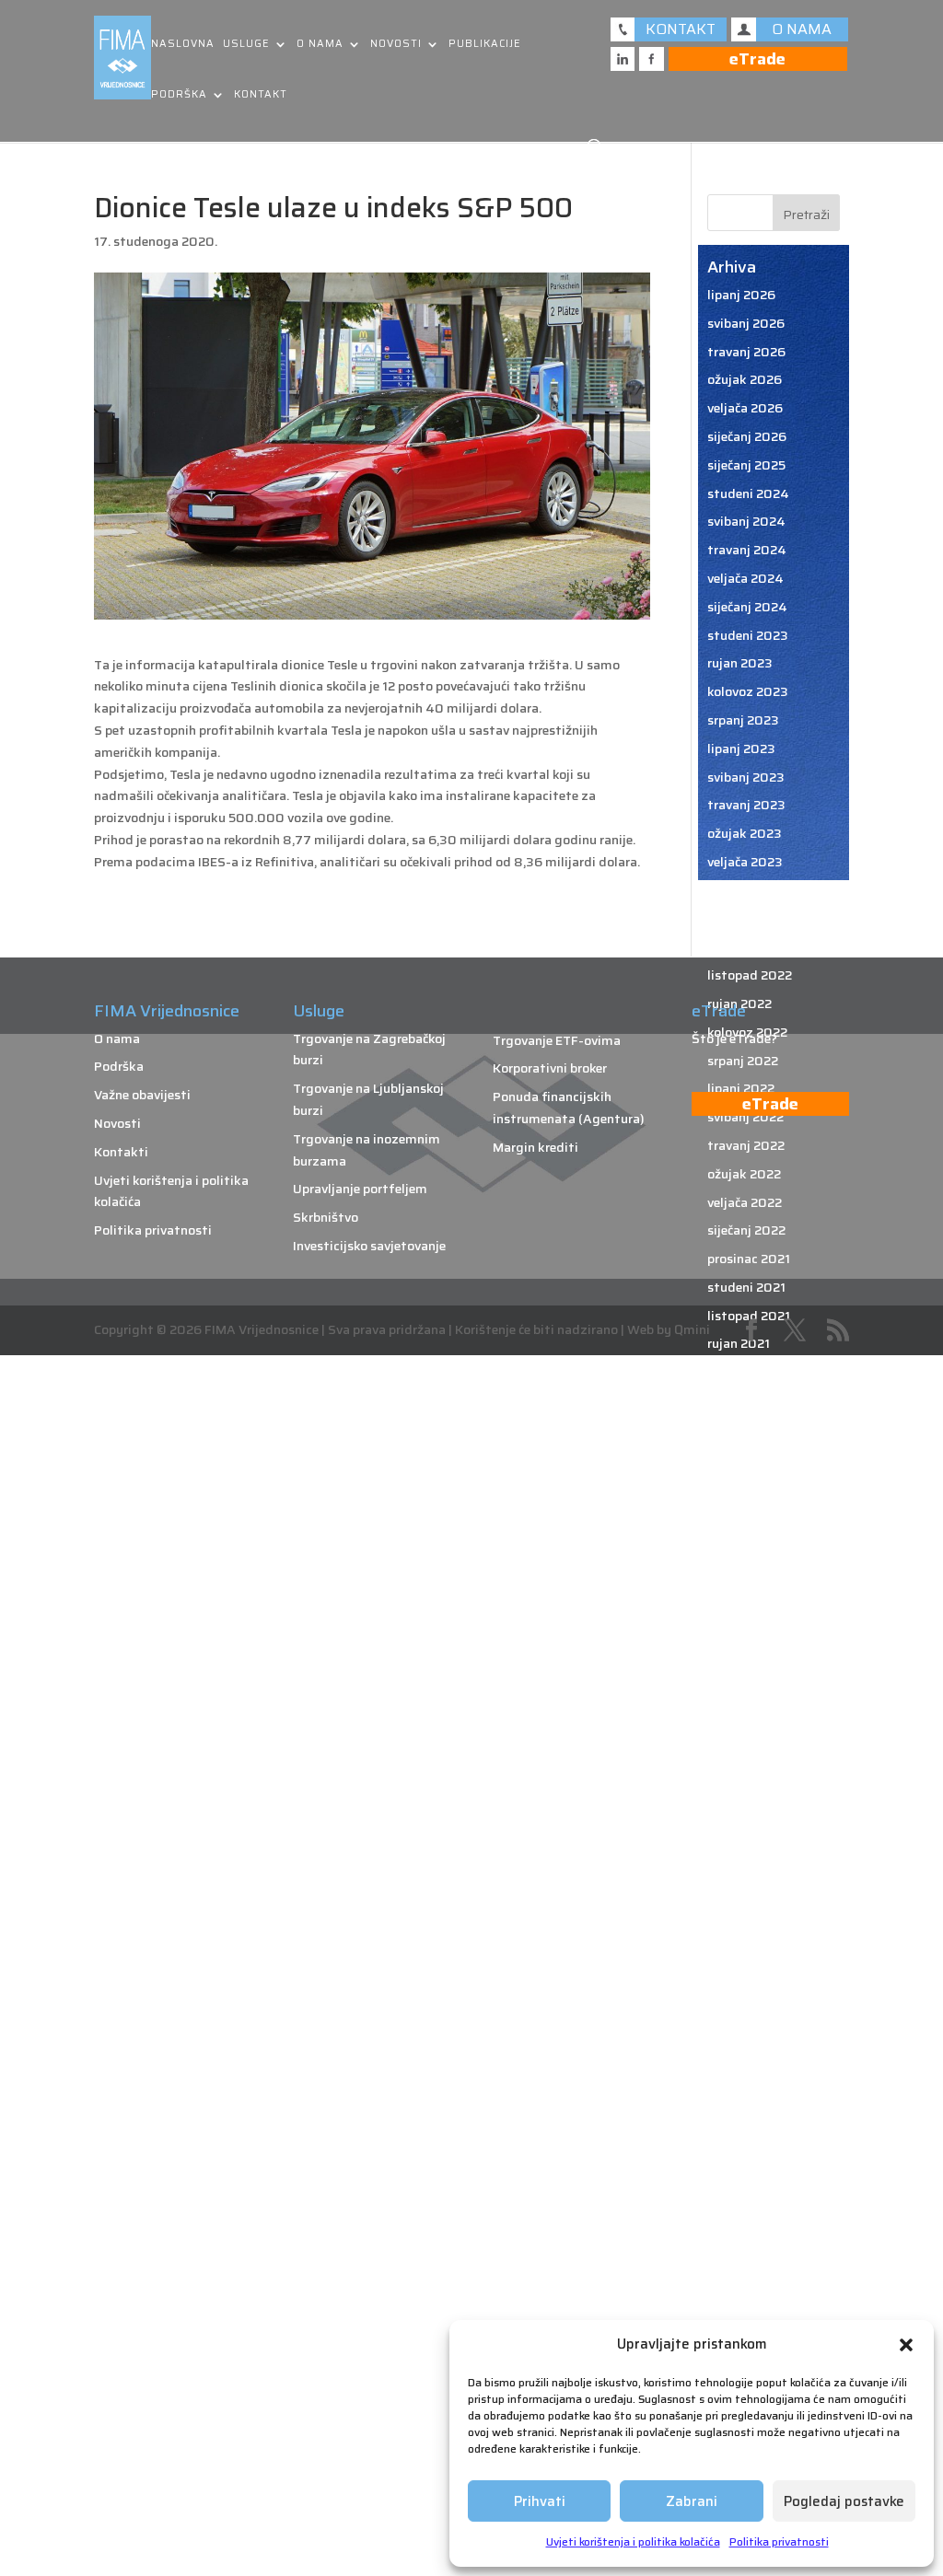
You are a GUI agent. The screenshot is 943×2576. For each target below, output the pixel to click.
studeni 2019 (747, 1967)
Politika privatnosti (779, 2541)
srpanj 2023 (743, 720)
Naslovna (183, 45)
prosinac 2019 (750, 1939)
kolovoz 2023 (748, 691)
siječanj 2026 (747, 436)
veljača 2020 (745, 1883)
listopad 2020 (751, 1655)
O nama (320, 45)
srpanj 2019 (743, 2081)
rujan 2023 (740, 663)
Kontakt (261, 95)
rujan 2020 (740, 1684)
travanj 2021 (745, 1485)
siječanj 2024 (747, 607)
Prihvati (540, 2501)
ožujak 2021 (743, 1514)
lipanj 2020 (742, 1769)
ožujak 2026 (745, 379)
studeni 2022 (747, 946)
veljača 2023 (745, 862)
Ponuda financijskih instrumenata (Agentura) (569, 1108)
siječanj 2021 (745, 1571)
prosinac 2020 (751, 1599)
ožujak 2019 (744, 2194)
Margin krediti (536, 1147)
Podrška (179, 95)
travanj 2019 (746, 2166)
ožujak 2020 (745, 1854)
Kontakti (121, 1152)
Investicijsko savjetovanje (369, 1246)
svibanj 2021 (745, 1457)
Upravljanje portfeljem (360, 1189)
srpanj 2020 (744, 1741)
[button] (906, 2345)
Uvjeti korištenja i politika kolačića (633, 2541)
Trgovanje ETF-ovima (557, 1040)
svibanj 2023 (746, 777)
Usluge (246, 45)
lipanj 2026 (741, 295)
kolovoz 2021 (746, 1372)
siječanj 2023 (747, 890)
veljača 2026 (745, 408)
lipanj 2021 (740, 1429)
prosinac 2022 (750, 919)
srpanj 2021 (742, 1400)
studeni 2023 (748, 635)
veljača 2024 (745, 578)
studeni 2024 (748, 493)
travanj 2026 (746, 352)
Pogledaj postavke (844, 2501)
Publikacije (485, 45)
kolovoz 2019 (747, 2052)
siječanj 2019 (746, 2251)
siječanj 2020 (747, 1910)
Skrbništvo (326, 1217)
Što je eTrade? (734, 1039)
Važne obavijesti (142, 1095)
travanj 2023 (746, 805)
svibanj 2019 (745, 2138)
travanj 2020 (747, 1826)
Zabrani (692, 2501)
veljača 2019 (745, 2222)
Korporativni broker (550, 1068)
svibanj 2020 (746, 1797)
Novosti (396, 45)
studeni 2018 (747, 2308)
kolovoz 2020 (748, 1712)
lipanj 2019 (741, 2109)
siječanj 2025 (746, 465)
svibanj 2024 (746, 521)
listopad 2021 (749, 1316)
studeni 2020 (748, 1627)
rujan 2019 (739, 2025)
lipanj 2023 (741, 748)
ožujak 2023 (745, 833)
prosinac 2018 (750, 2280)
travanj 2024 (747, 550)
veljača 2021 (744, 1542)
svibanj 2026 (746, 323)
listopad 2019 (750, 1996)
